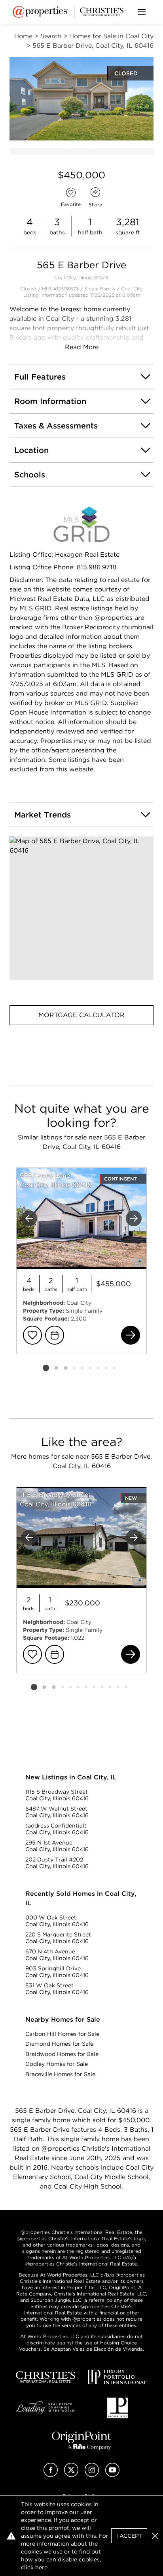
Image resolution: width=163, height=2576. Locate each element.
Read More (82, 347)
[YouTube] (112, 2475)
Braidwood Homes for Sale (62, 2054)
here (41, 2567)
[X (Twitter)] (71, 2475)
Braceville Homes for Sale (60, 2074)
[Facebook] (51, 2475)
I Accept (129, 2536)
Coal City (132, 289)
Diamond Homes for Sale (59, 2044)
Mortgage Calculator (81, 1015)
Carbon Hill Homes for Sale (62, 2034)
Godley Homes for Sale (57, 2064)
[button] (81, 908)
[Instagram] (92, 2475)
